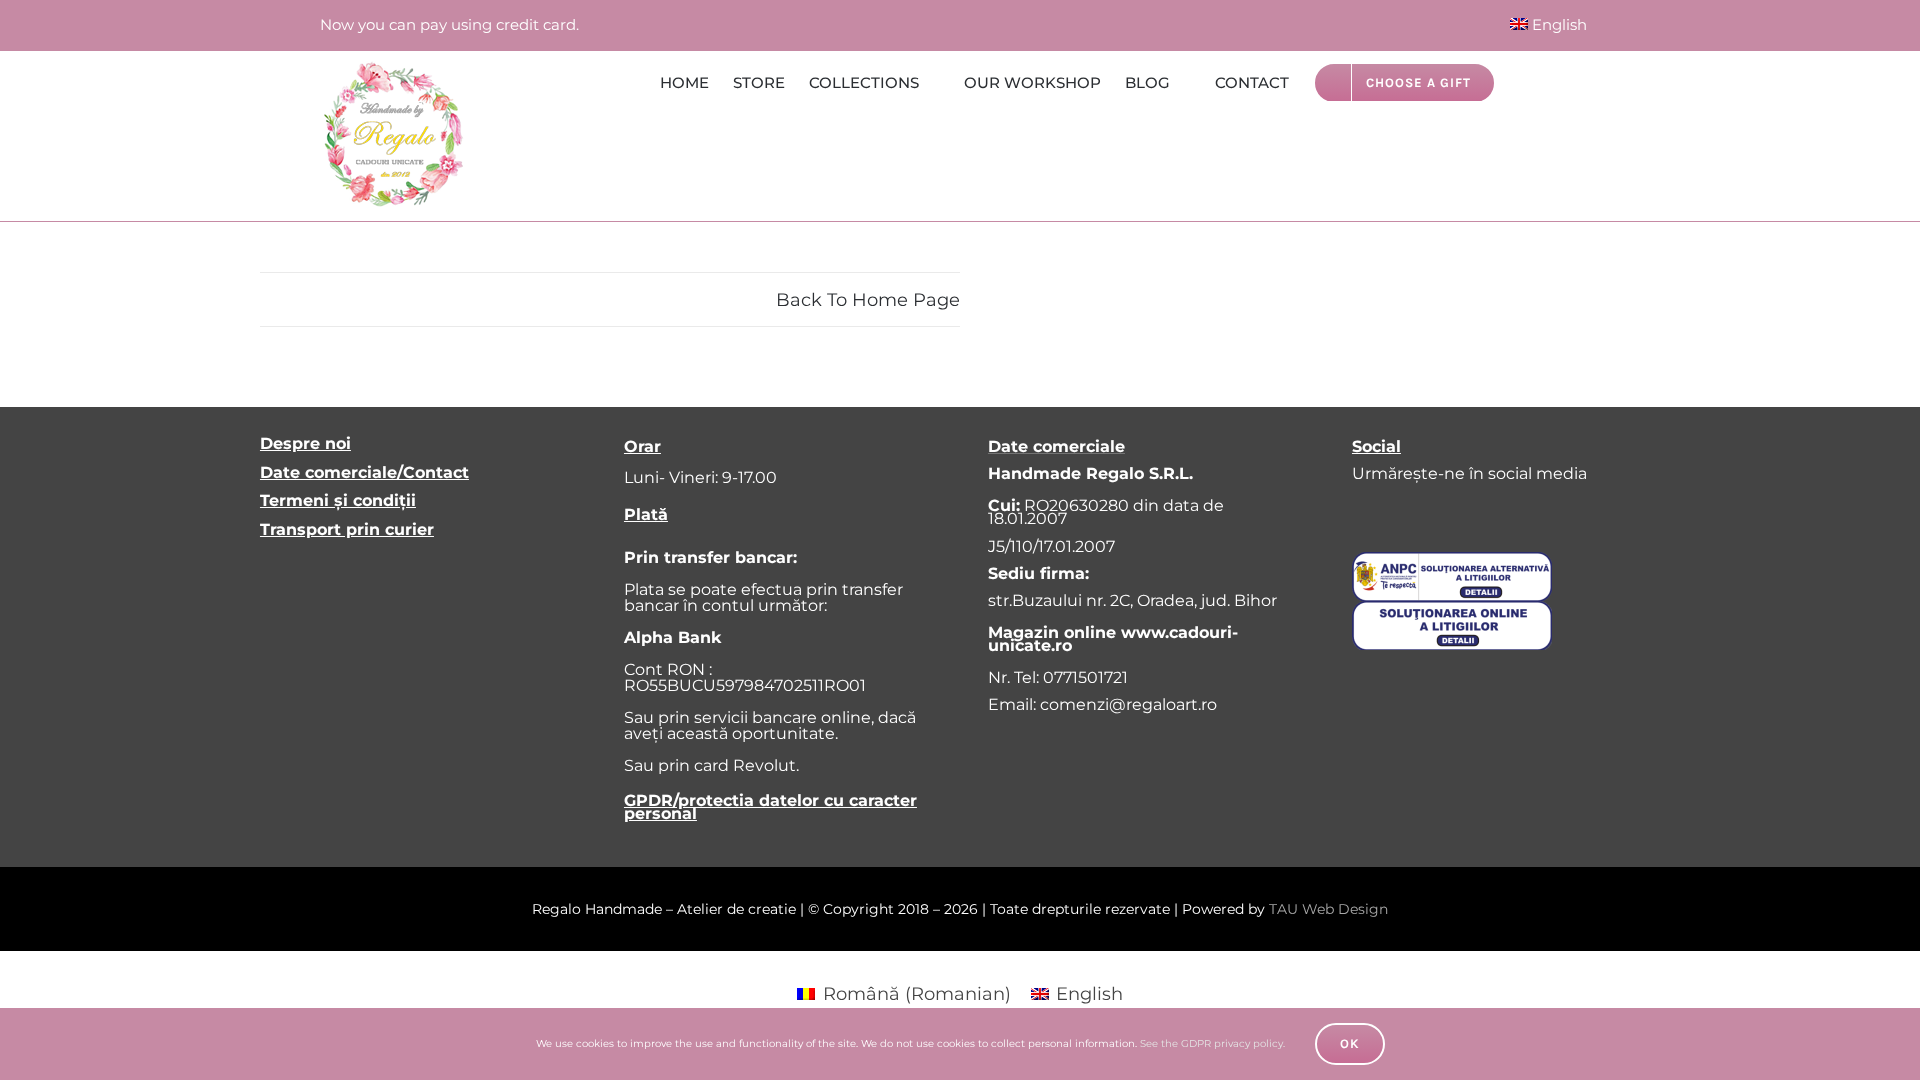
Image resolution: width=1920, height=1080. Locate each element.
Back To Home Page (868, 300)
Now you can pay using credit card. (449, 24)
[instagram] (1405, 513)
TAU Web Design (1328, 909)
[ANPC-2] (1452, 610)
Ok (1350, 1043)
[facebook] (1363, 513)
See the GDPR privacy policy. (1212, 1043)
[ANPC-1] (1452, 561)
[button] (1570, 81)
